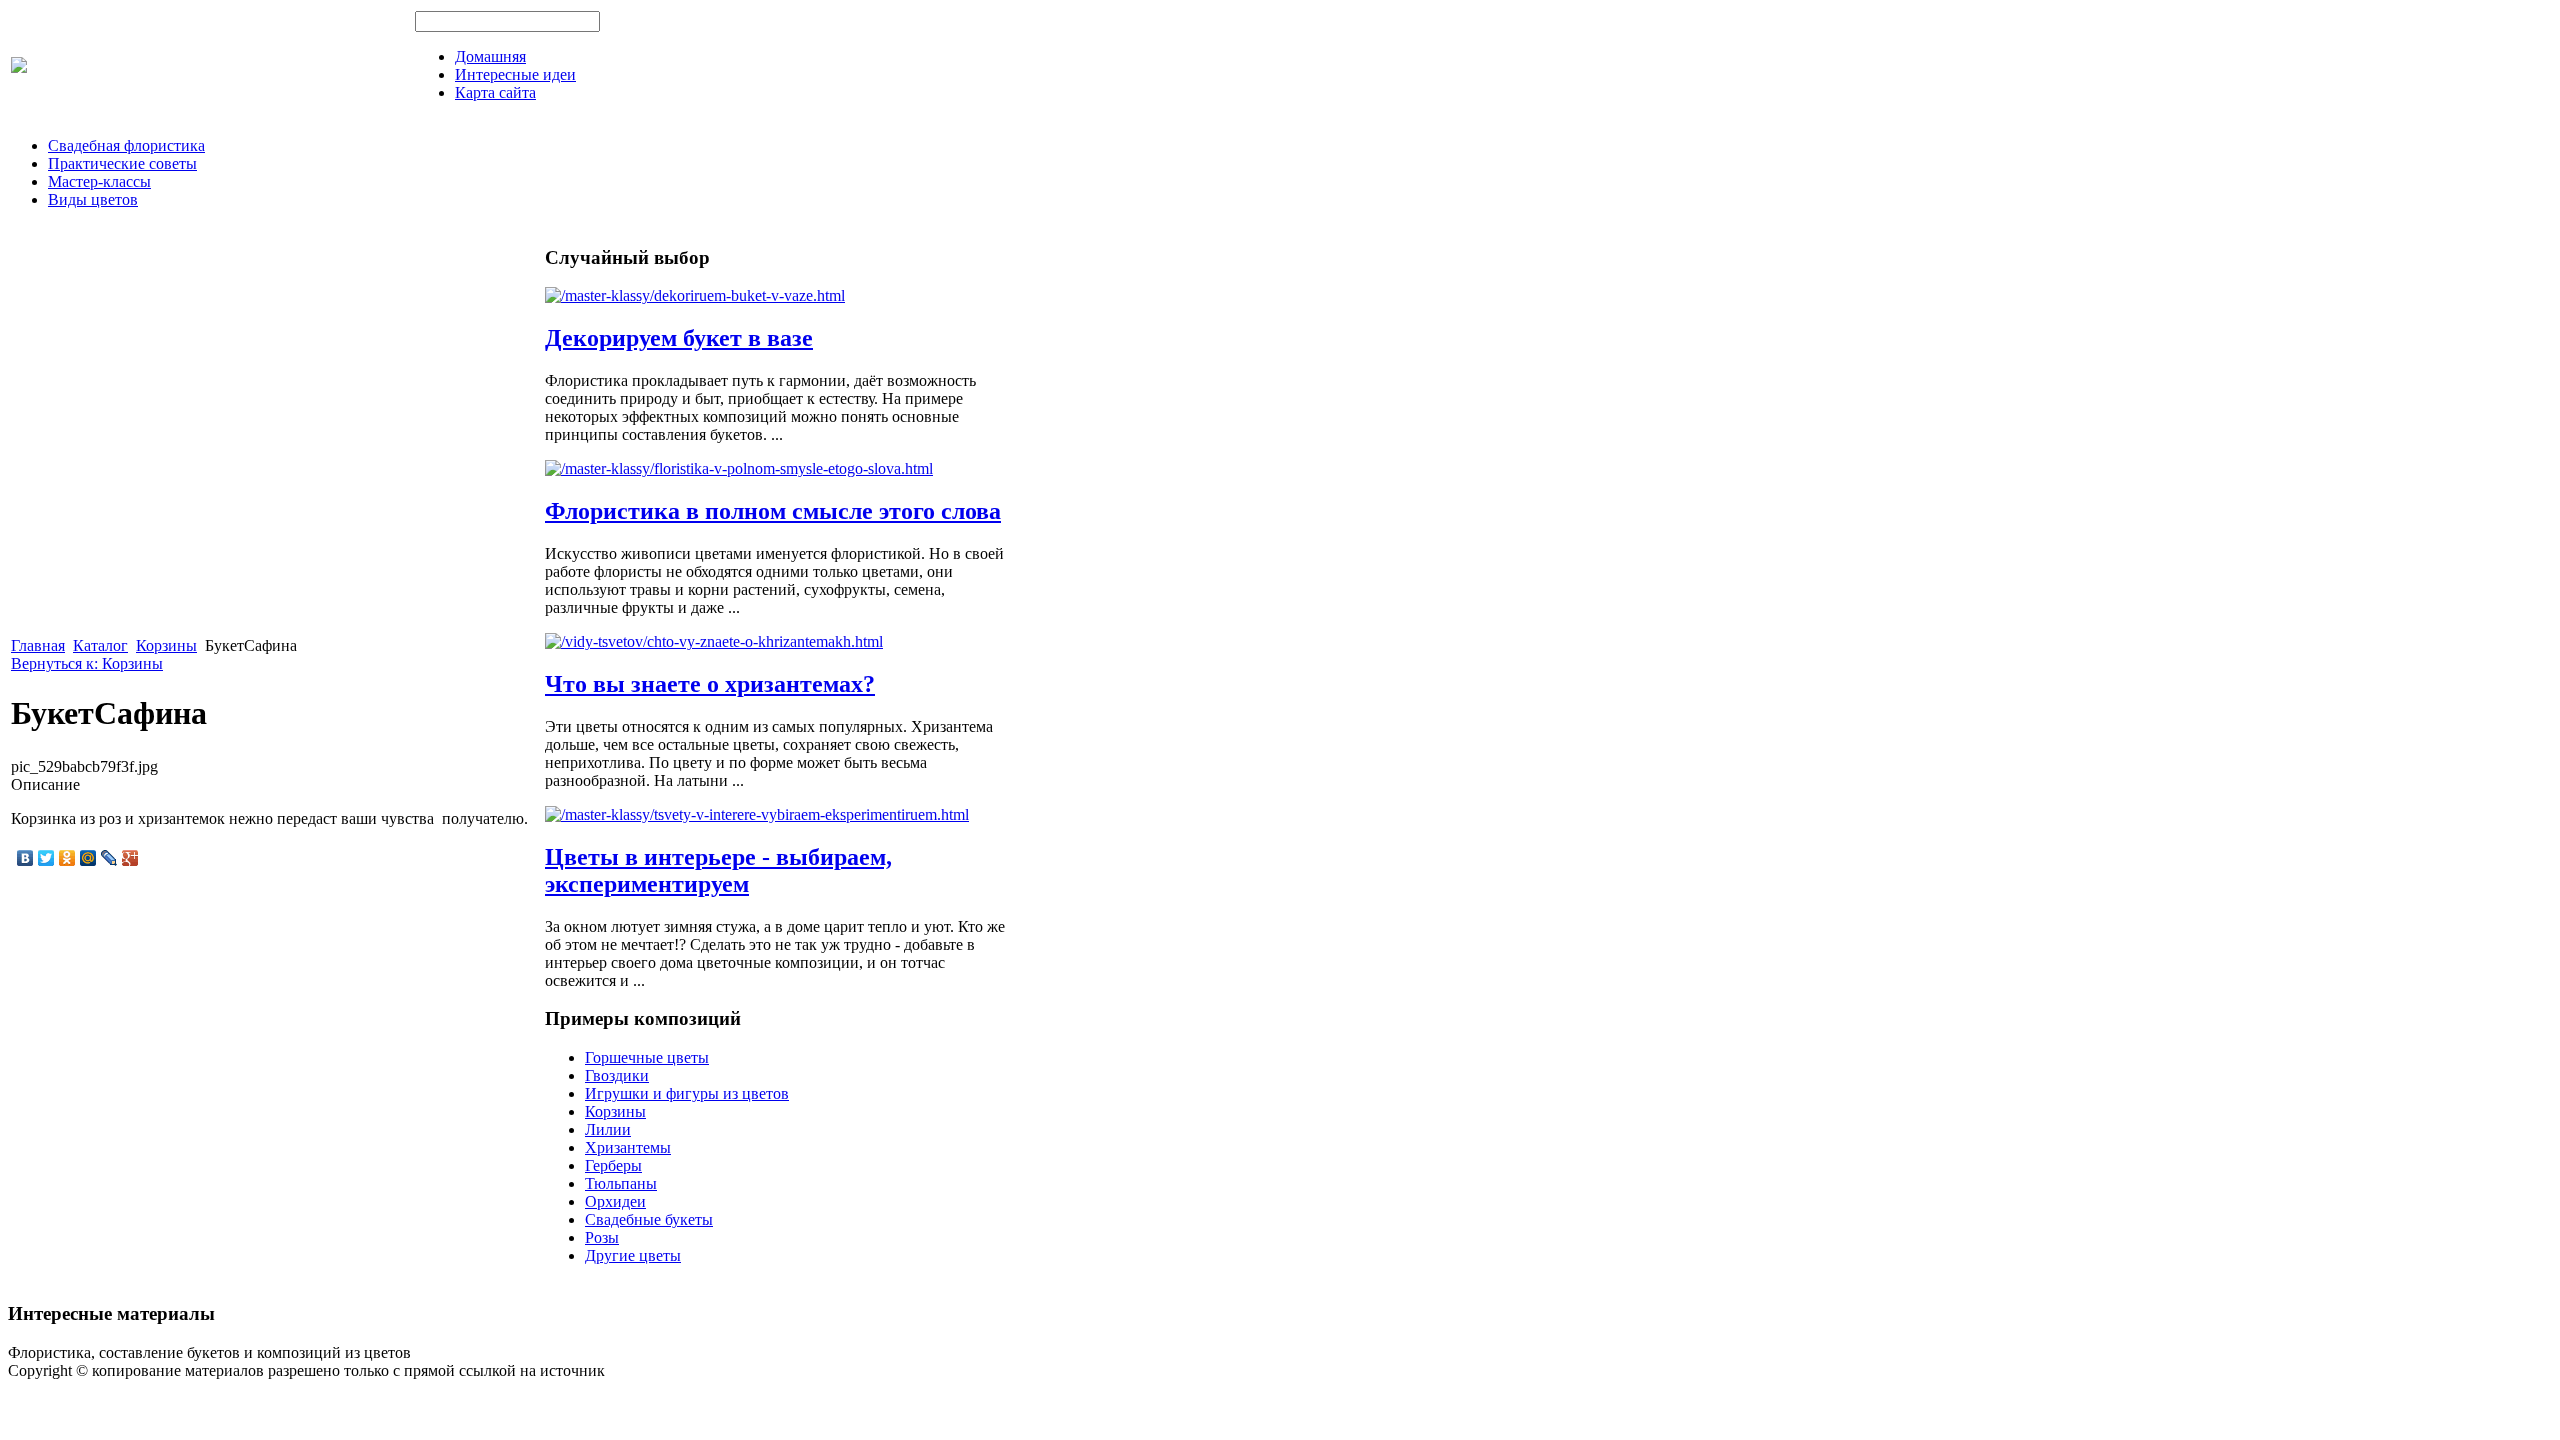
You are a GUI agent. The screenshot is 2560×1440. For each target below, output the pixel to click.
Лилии (608, 1129)
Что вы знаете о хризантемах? (710, 684)
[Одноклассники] (67, 858)
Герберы (613, 1165)
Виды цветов (93, 199)
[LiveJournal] (109, 858)
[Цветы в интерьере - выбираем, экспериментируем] (757, 814)
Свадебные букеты (649, 1219)
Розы (602, 1237)
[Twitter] (46, 858)
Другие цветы (633, 1255)
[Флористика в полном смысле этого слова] (739, 468)
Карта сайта (495, 92)
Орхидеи (615, 1201)
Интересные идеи (515, 74)
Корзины (166, 645)
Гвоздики (617, 1075)
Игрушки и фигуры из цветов (687, 1093)
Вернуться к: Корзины (87, 663)
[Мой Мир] (88, 858)
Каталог (100, 645)
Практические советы (122, 163)
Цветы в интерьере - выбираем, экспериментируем (718, 870)
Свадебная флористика (126, 145)
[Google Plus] (130, 858)
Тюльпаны (621, 1183)
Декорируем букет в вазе (679, 338)
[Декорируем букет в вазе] (695, 295)
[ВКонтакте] (25, 858)
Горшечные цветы (647, 1057)
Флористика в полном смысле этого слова (773, 511)
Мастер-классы (99, 181)
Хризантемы (628, 1147)
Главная (38, 645)
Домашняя (490, 56)
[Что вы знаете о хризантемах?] (714, 641)
